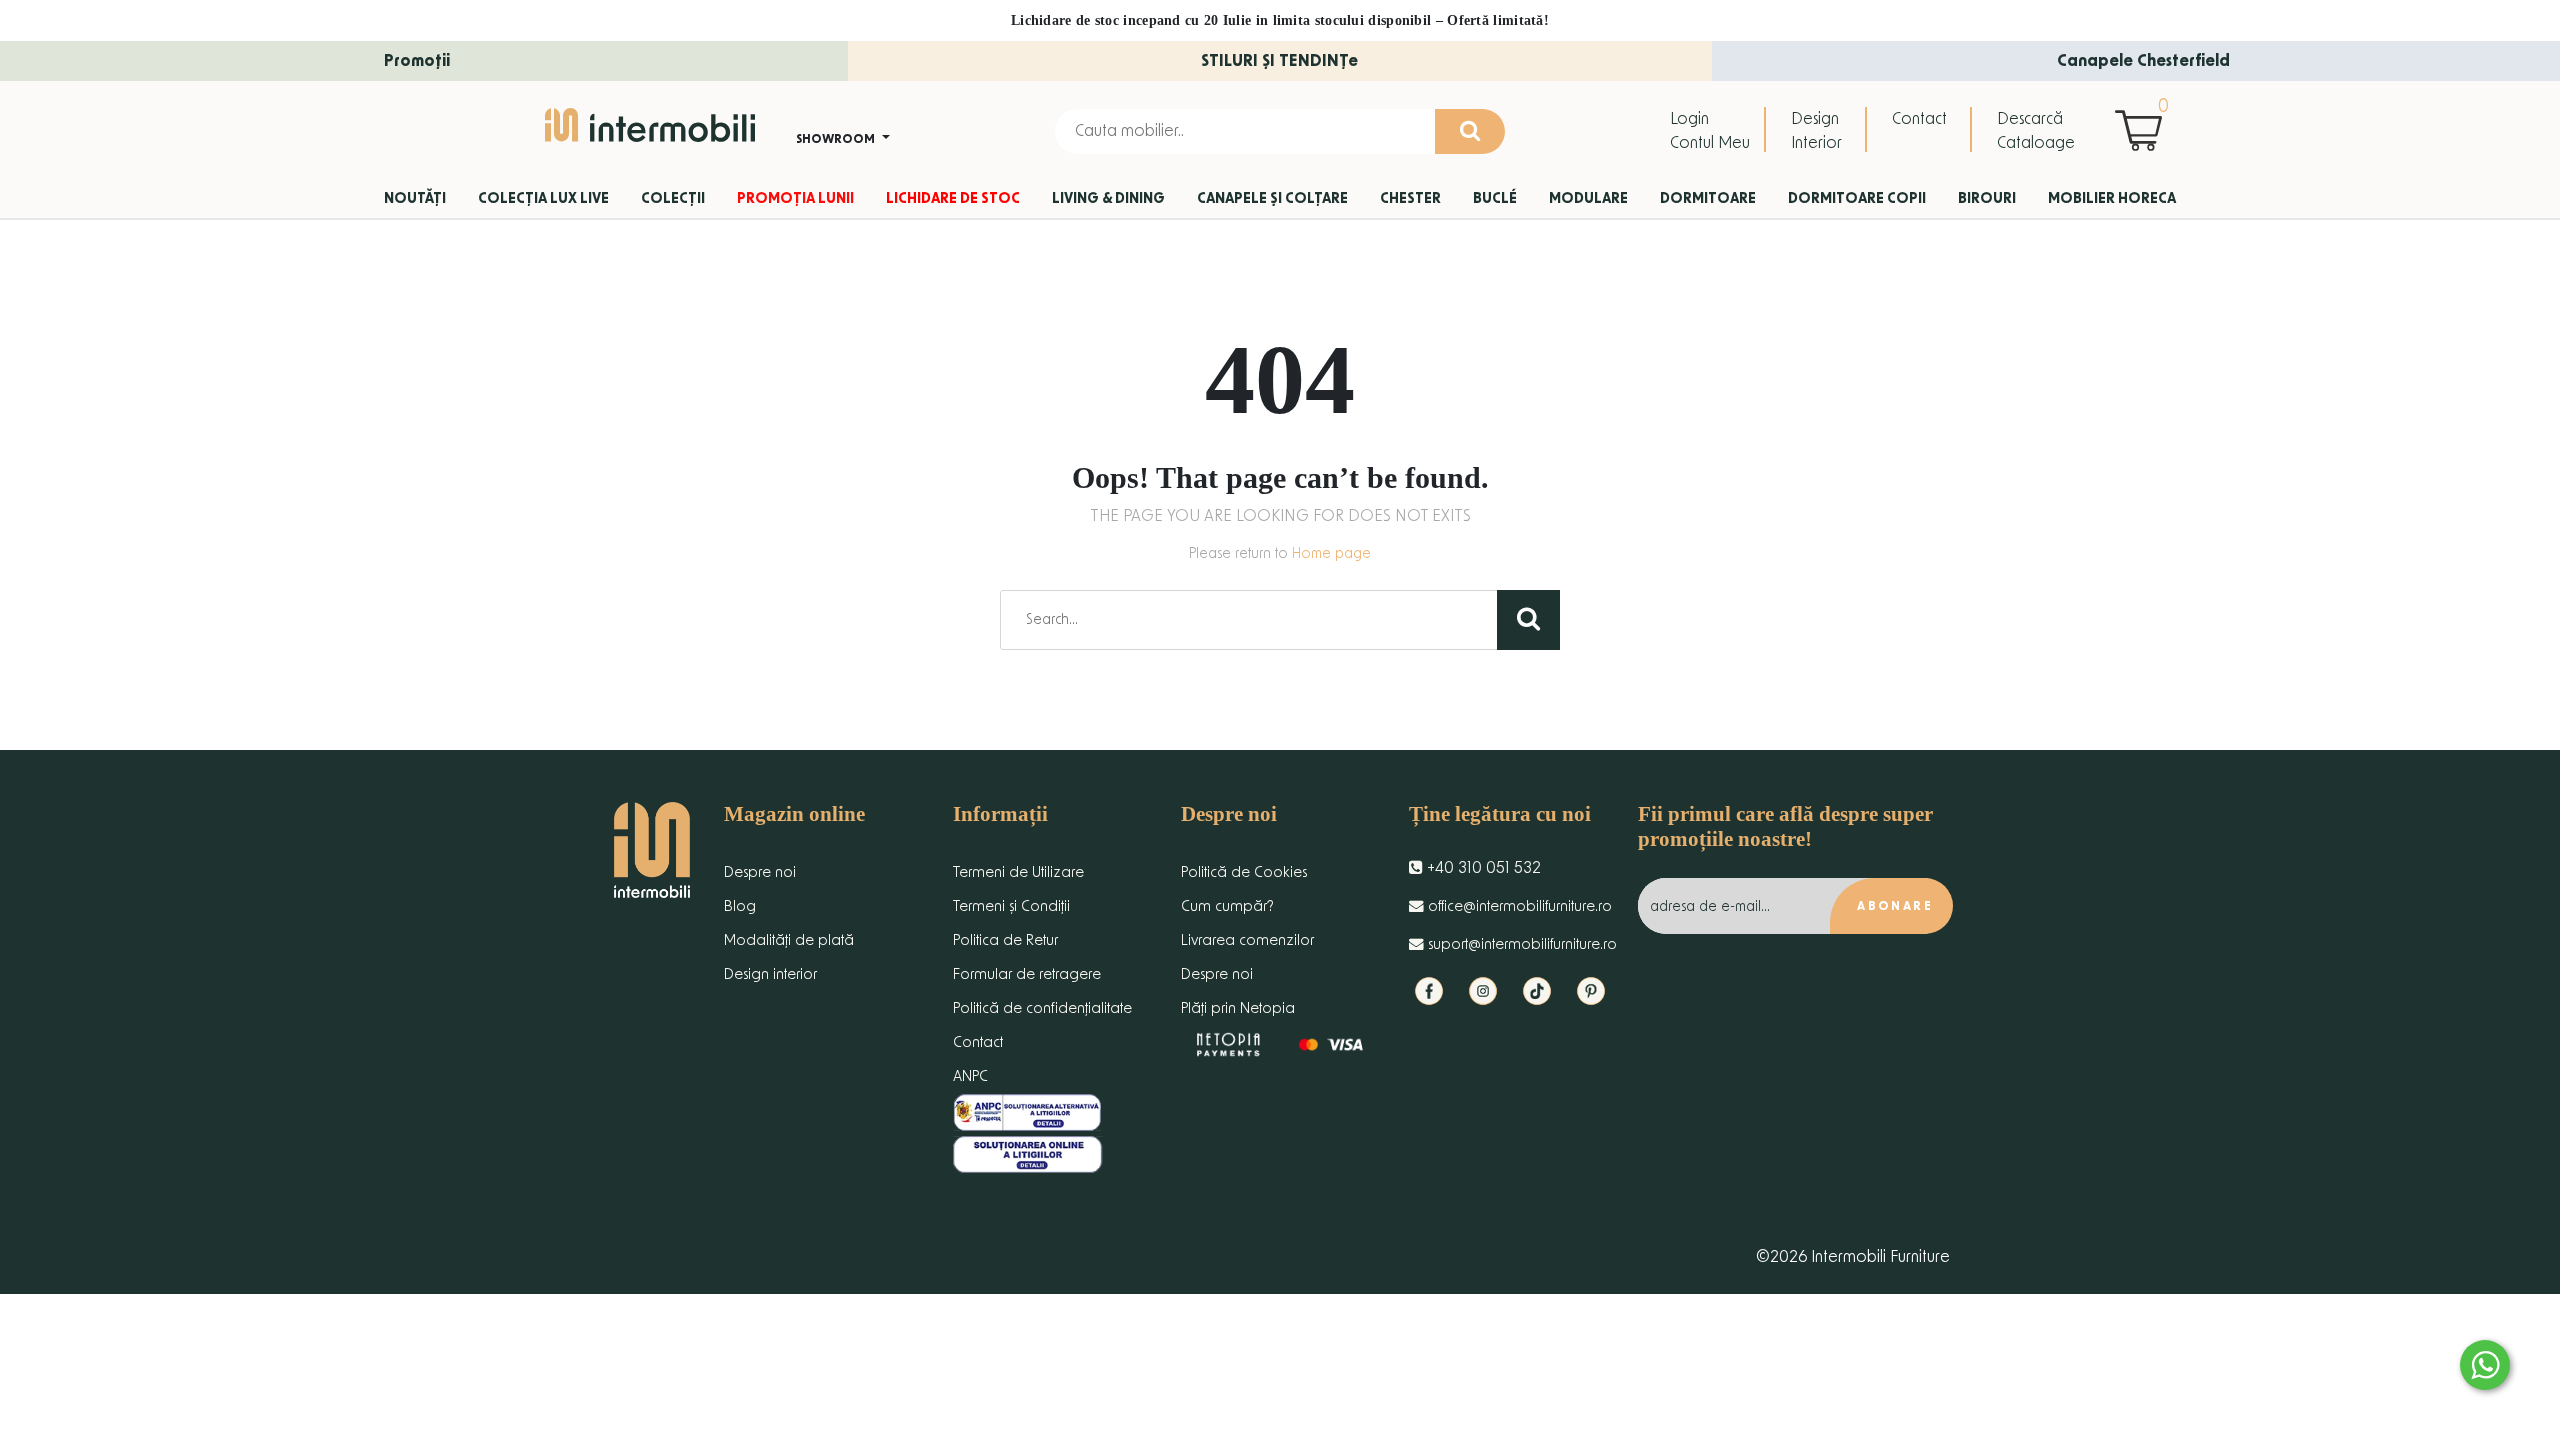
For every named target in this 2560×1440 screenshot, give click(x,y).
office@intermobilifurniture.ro (1518, 906)
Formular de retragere (1027, 974)
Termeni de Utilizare (1018, 872)
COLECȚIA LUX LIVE (543, 199)
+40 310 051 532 (1482, 868)
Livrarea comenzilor (1247, 940)
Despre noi (760, 872)
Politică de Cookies (1244, 872)
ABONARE (1895, 906)
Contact (1919, 119)
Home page (1331, 554)
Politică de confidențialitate (1042, 1008)
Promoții (417, 61)
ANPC (970, 1076)
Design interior (770, 974)
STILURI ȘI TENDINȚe (1279, 61)
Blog (740, 906)
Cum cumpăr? (1227, 906)
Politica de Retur (1005, 940)
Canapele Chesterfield (2143, 61)
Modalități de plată (789, 940)
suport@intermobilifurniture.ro (1520, 944)
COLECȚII (673, 199)
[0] (2143, 130)
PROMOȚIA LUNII (795, 199)
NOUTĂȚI (415, 199)
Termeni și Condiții (1011, 906)
